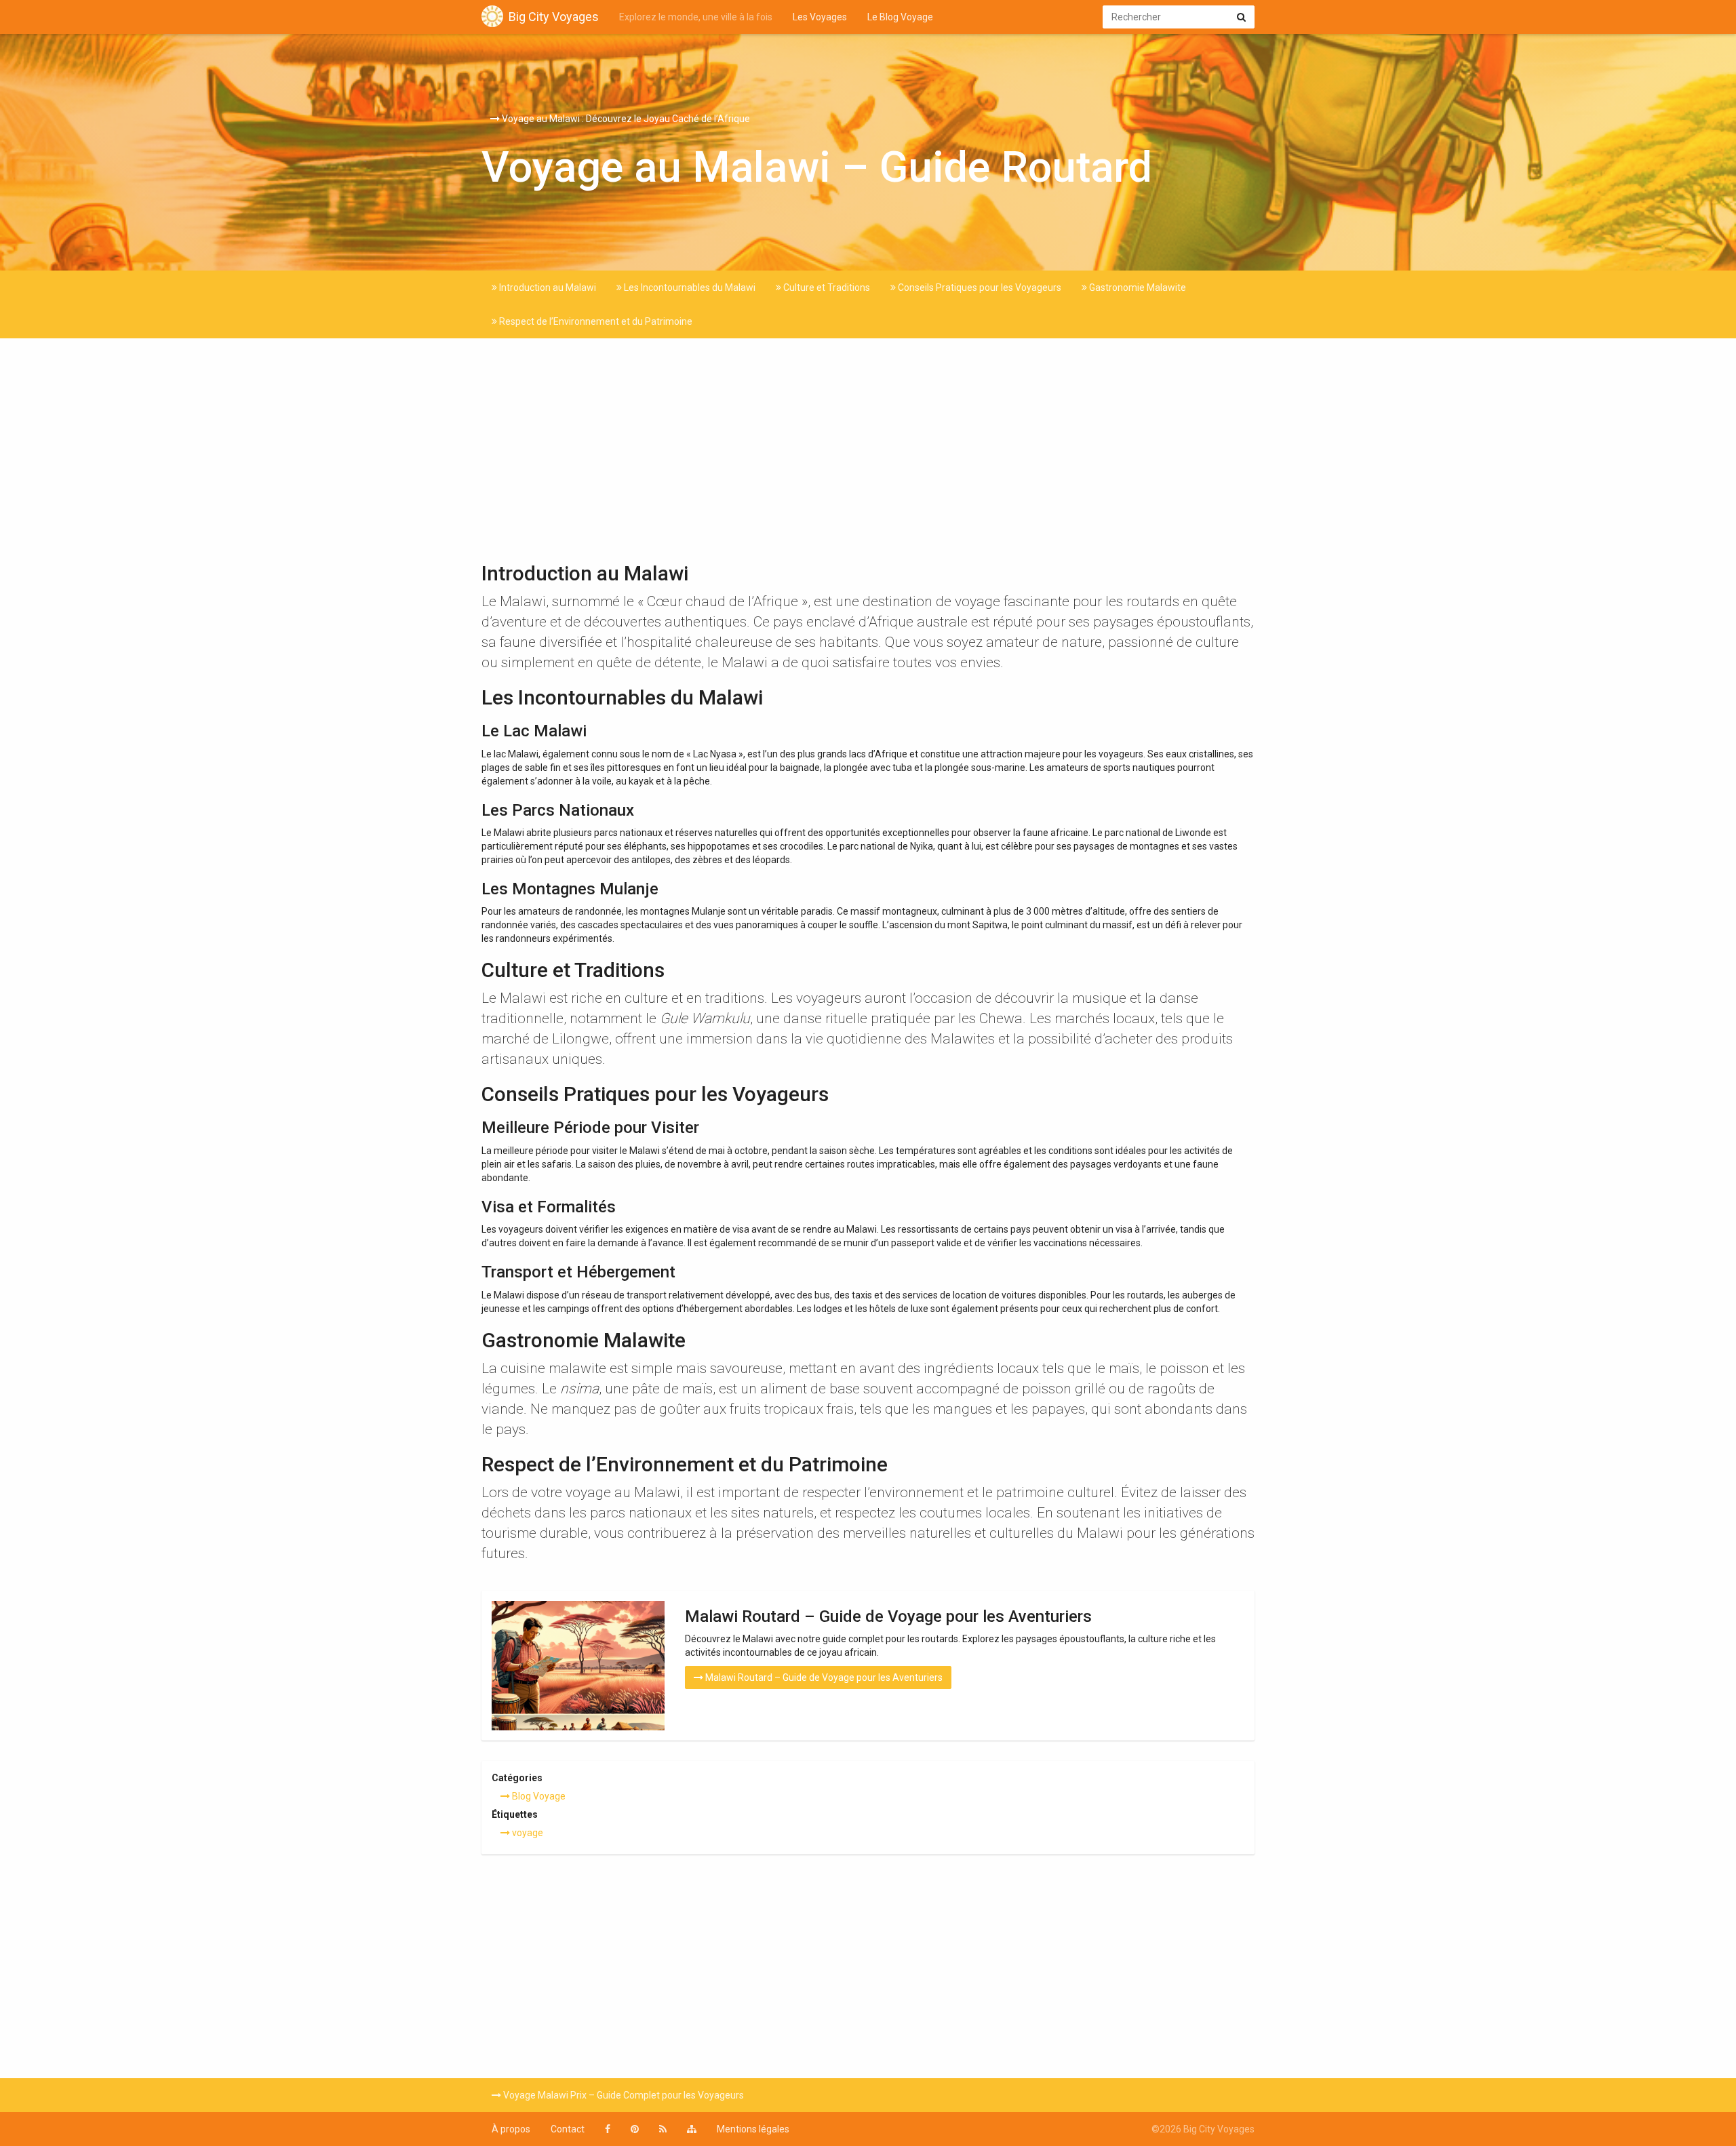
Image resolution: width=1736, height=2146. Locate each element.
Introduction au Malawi (547, 287)
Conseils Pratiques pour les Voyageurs (979, 287)
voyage (527, 1833)
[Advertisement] (868, 454)
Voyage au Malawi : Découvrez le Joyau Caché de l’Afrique (625, 119)
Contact (568, 2129)
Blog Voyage (538, 1796)
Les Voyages (820, 17)
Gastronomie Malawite (1137, 287)
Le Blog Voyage (900, 17)
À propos (511, 2129)
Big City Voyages (554, 17)
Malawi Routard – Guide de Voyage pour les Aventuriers (823, 1677)
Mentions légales (753, 2129)
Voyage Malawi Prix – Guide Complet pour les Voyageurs (623, 2095)
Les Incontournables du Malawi (689, 287)
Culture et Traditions (826, 287)
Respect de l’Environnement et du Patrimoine (595, 321)
